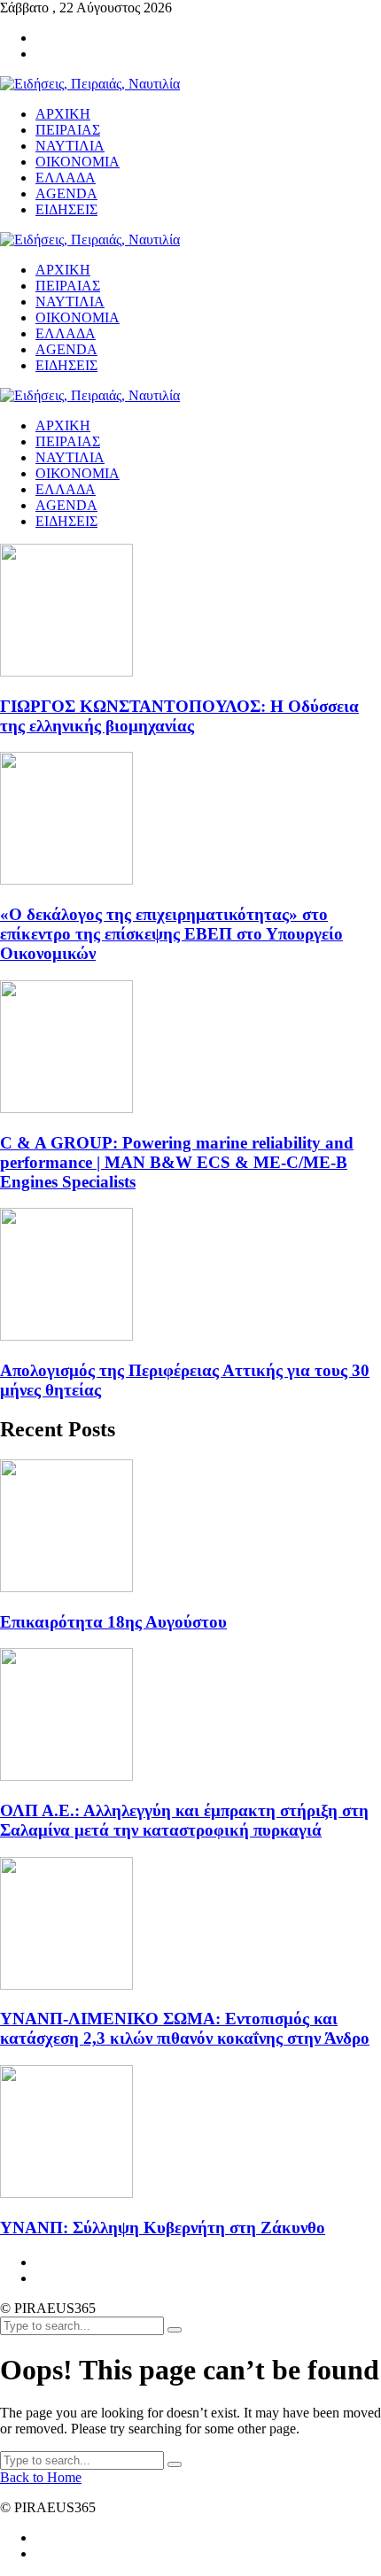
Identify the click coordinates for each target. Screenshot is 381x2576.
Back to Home (41, 2477)
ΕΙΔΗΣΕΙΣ (66, 521)
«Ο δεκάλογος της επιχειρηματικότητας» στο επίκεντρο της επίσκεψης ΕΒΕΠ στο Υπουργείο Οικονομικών (171, 934)
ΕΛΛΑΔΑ (66, 489)
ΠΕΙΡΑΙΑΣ (68, 441)
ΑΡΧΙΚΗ (63, 425)
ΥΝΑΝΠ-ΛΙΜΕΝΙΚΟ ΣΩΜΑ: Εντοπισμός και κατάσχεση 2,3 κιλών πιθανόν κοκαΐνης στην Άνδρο (185, 2028)
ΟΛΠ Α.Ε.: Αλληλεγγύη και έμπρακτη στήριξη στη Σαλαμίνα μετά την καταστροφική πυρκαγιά (184, 1820)
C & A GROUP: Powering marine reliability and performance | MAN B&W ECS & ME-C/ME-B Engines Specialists (177, 1162)
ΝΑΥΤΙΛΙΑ (70, 457)
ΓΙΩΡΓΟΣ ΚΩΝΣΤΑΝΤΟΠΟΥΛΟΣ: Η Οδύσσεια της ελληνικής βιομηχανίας (179, 716)
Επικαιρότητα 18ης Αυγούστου (113, 1622)
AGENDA (66, 505)
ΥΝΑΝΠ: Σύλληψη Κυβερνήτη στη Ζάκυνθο (163, 2228)
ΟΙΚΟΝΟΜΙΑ (78, 473)
